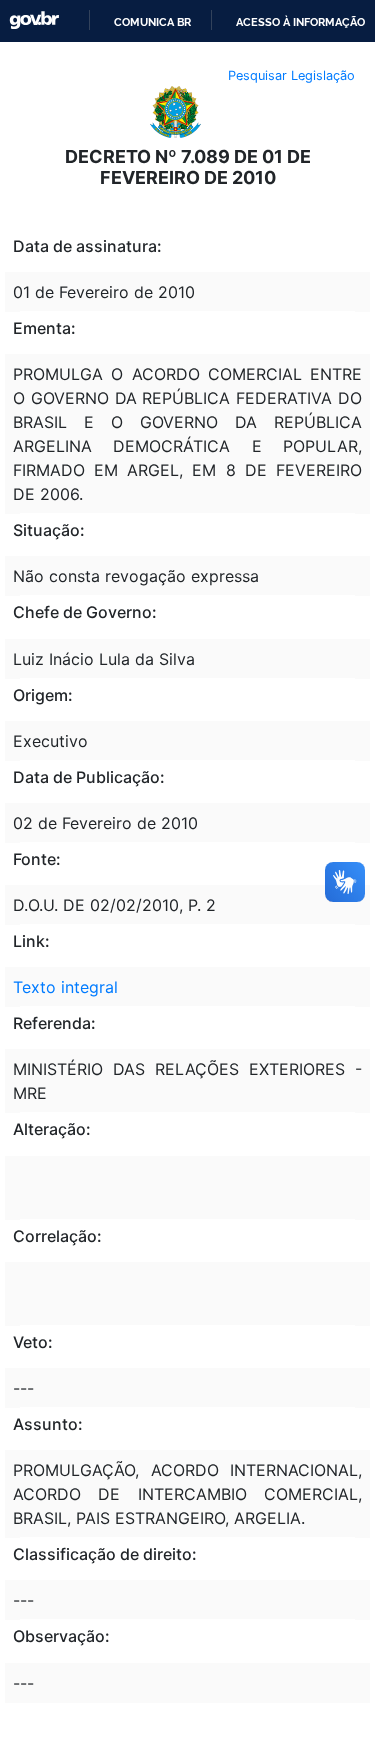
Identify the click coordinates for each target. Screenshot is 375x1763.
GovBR (34, 20)
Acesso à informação (300, 22)
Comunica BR (152, 22)
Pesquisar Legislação (291, 75)
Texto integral (65, 987)
